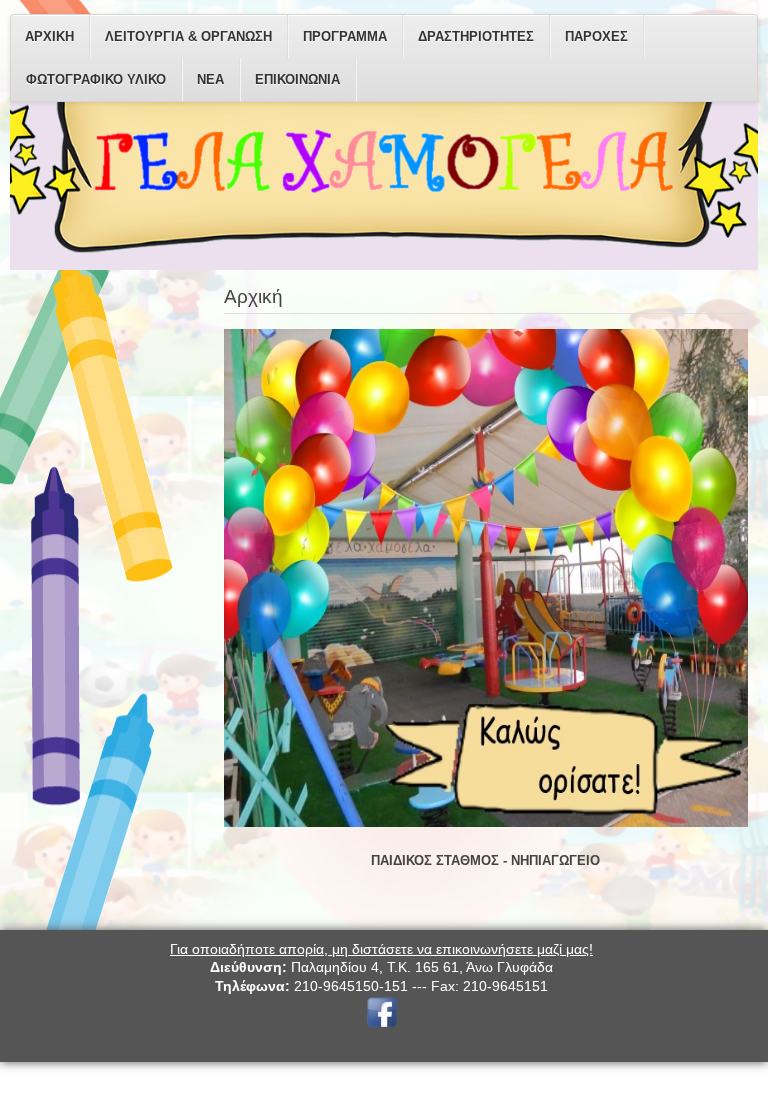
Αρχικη (49, 36)
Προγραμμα (345, 36)
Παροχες (596, 36)
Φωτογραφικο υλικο (96, 79)
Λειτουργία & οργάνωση (188, 36)
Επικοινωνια (297, 79)
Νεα (210, 79)
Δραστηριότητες (476, 36)
